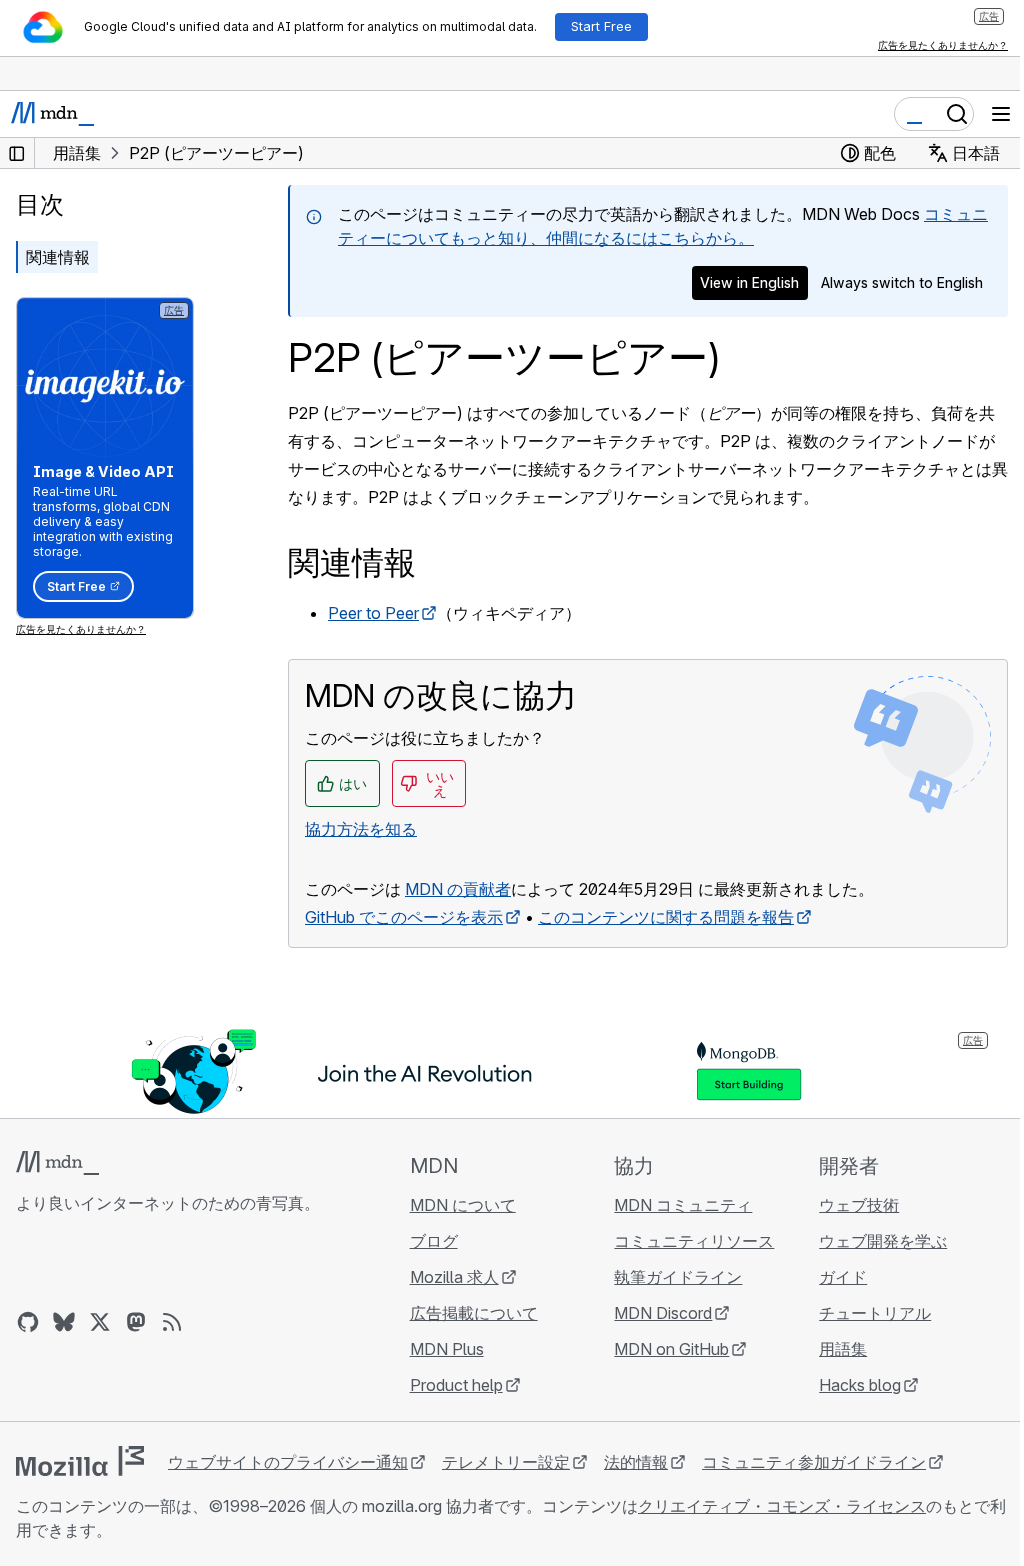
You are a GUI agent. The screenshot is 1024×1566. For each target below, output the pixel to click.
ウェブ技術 (859, 1205)
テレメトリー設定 (506, 1462)
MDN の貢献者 (458, 889)
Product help (456, 1385)
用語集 (843, 1349)
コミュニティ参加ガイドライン (814, 1462)
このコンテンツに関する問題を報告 (666, 917)
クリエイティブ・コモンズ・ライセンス (782, 1506)
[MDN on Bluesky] (64, 1322)
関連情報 (58, 257)
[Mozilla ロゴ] (80, 1461)
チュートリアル (875, 1313)
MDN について (463, 1205)
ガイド (843, 1277)
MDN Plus (447, 1349)
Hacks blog (860, 1385)
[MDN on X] (100, 1322)
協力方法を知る (361, 829)
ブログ (434, 1241)
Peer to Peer (373, 613)
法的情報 (636, 1462)
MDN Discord (663, 1313)
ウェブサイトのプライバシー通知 (288, 1462)
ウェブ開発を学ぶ (883, 1241)
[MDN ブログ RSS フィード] (172, 1322)
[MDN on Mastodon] (136, 1322)
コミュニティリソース (694, 1241)
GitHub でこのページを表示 (404, 917)
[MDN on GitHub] (28, 1322)
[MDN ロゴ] (57, 1163)
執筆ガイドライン (678, 1277)
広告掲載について (474, 1313)
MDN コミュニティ (683, 1205)
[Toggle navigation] (1001, 114)
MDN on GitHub (671, 1349)
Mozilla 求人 (454, 1277)
